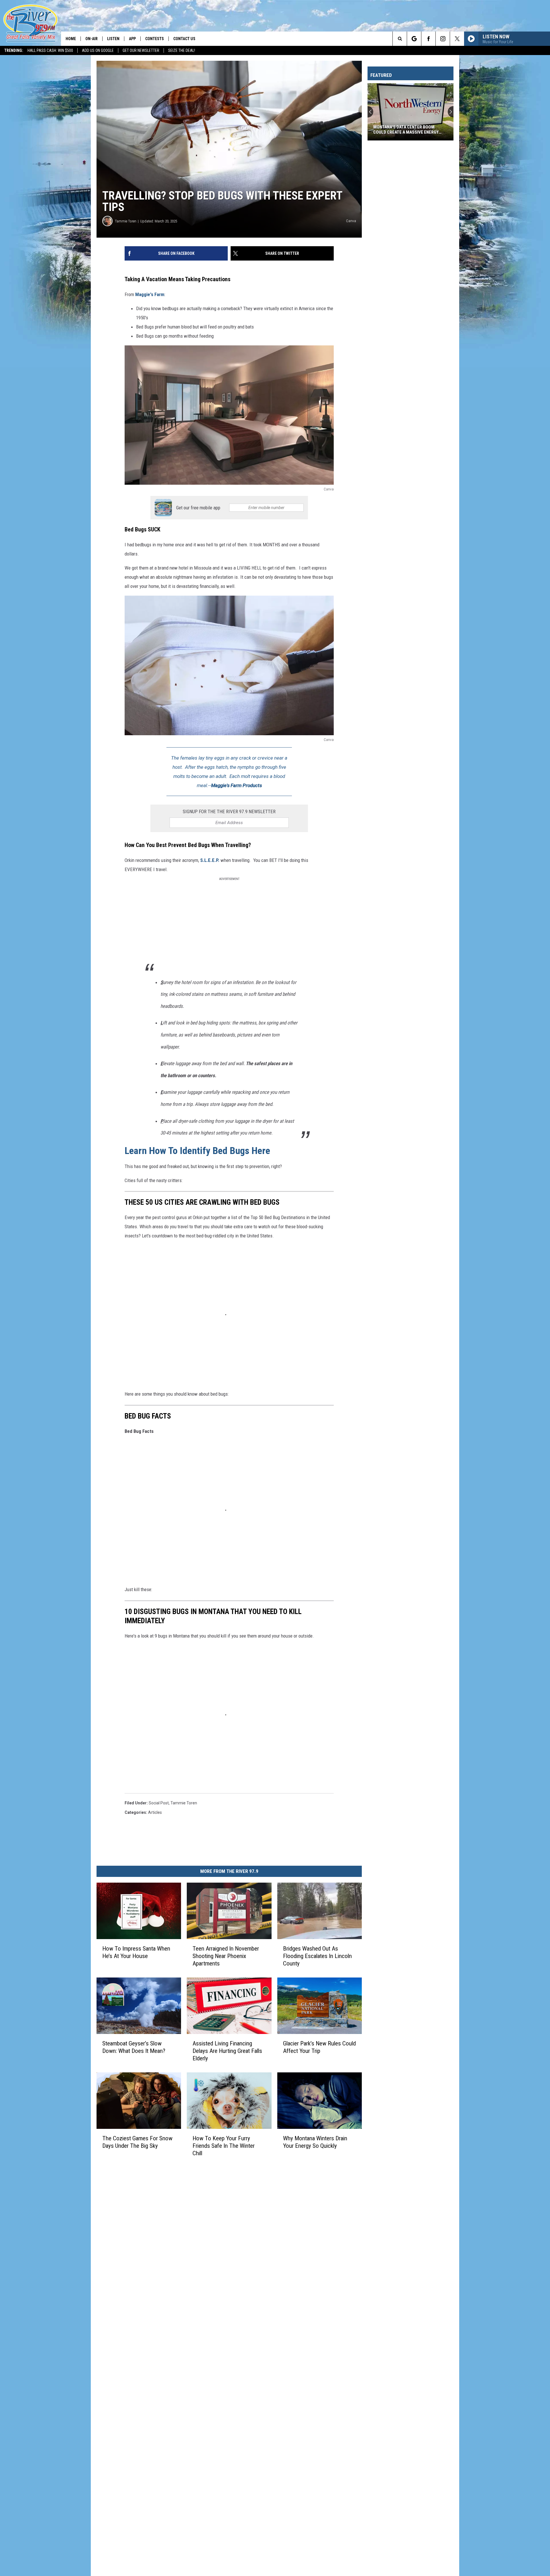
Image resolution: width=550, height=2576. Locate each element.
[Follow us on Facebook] (428, 39)
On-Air (92, 39)
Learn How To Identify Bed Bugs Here (197, 1151)
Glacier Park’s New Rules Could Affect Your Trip (319, 2047)
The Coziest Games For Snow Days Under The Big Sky (137, 2142)
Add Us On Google (98, 50)
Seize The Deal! (182, 50)
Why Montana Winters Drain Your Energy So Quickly (315, 2142)
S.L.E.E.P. (209, 860)
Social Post (159, 1803)
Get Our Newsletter (141, 50)
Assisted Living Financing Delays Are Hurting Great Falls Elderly (227, 2051)
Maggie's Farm (149, 294)
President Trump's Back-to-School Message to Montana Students (404, 130)
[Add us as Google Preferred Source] (414, 39)
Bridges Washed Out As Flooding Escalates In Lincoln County (317, 1956)
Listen (113, 39)
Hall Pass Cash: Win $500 (50, 50)
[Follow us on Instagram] (443, 39)
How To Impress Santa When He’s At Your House (136, 1952)
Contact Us (184, 39)
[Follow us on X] (457, 39)
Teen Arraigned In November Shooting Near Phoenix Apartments (226, 1956)
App (132, 39)
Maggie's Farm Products (236, 785)
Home (71, 39)
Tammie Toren (126, 221)
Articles (155, 1812)
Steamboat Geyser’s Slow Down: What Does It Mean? (134, 2047)
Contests (155, 39)
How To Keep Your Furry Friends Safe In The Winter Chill (224, 2146)
